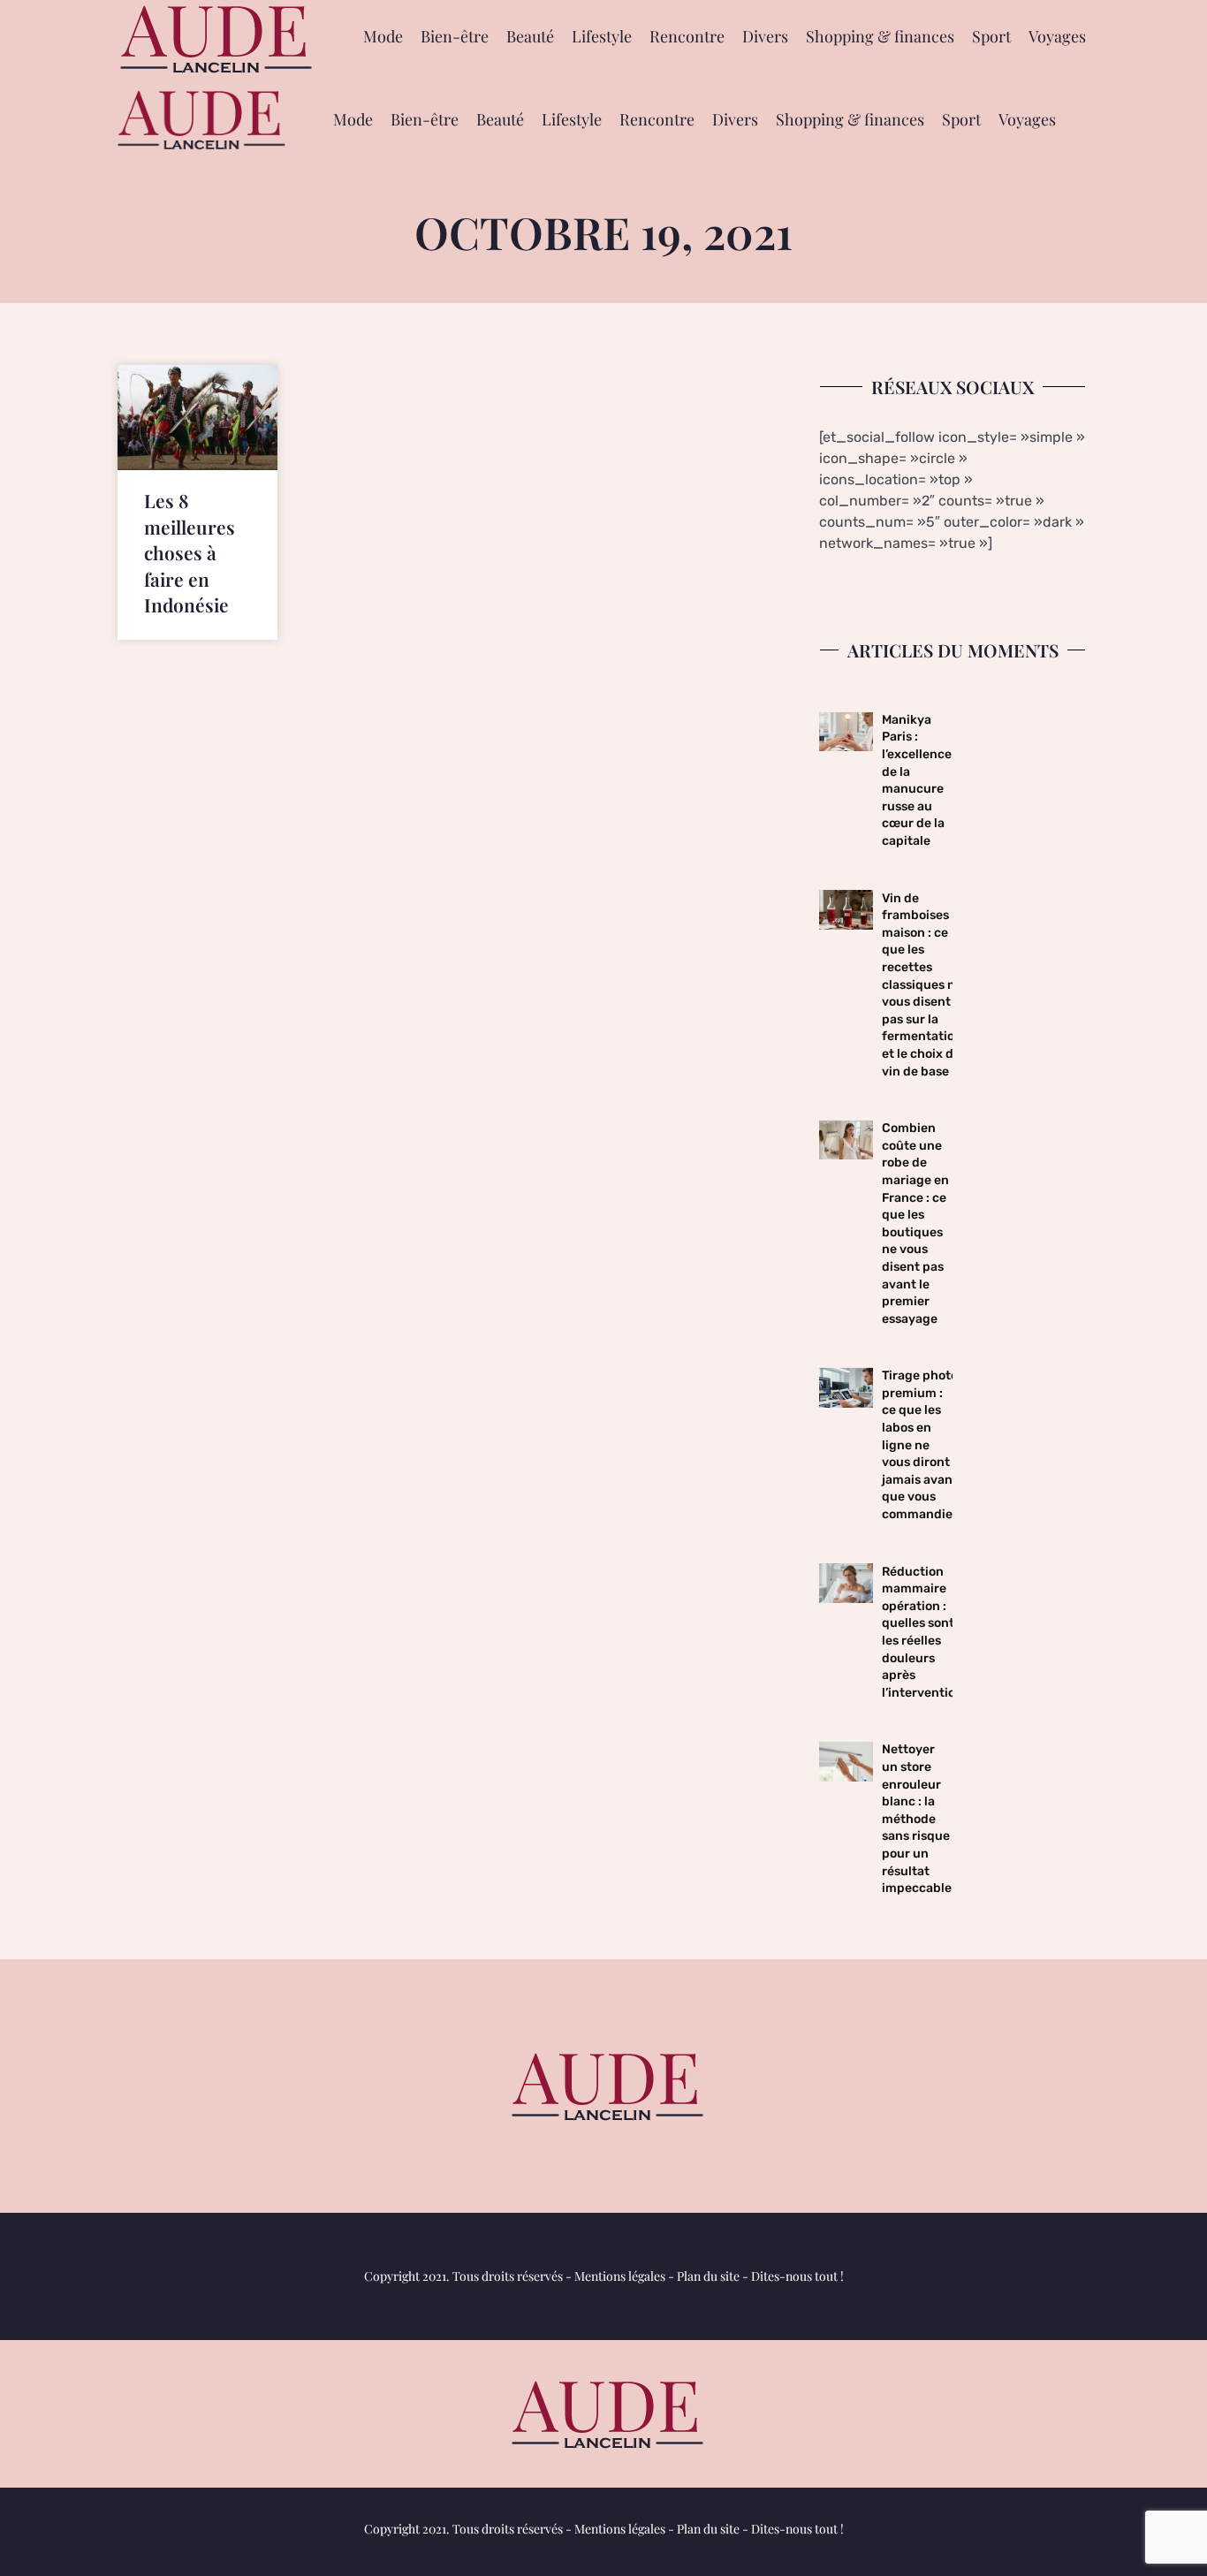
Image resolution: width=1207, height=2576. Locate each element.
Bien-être (455, 36)
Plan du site (708, 2276)
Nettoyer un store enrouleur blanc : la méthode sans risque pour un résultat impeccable (917, 1819)
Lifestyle (602, 36)
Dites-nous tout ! (797, 2276)
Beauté (530, 36)
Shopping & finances (880, 36)
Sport (991, 36)
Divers (765, 36)
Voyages (1057, 36)
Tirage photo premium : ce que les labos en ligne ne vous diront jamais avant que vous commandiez (920, 1445)
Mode (383, 36)
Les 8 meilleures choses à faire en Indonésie (190, 552)
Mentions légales (620, 2276)
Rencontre (687, 36)
